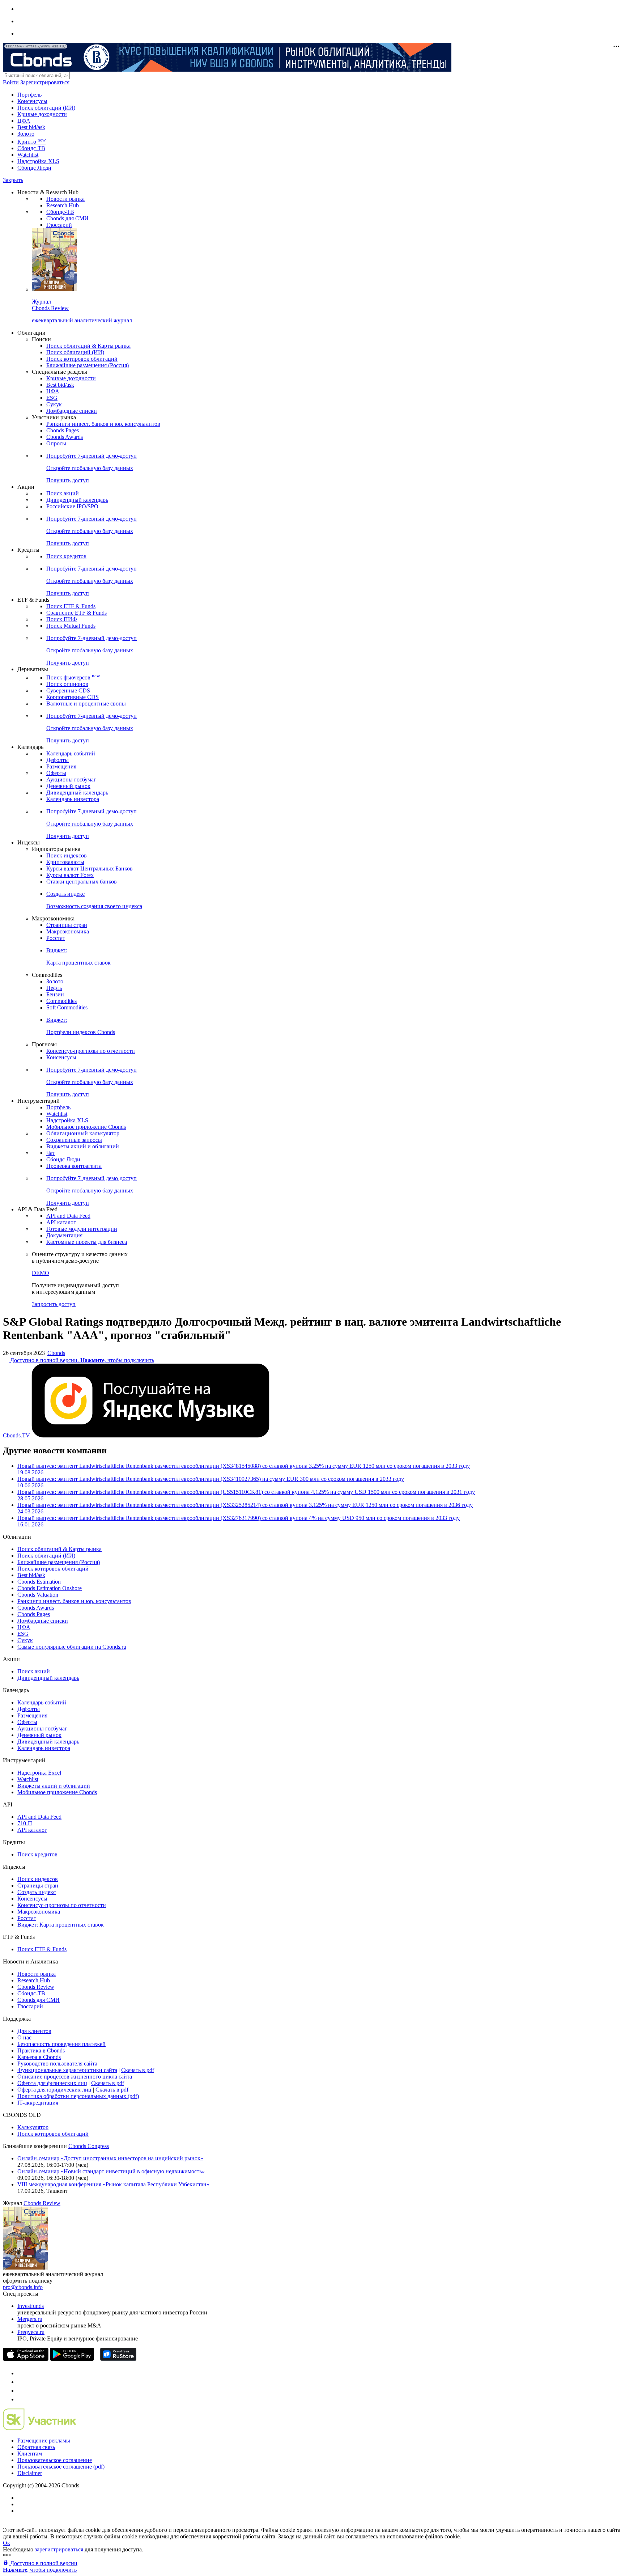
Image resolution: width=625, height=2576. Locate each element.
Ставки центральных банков (82, 882)
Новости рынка (65, 199)
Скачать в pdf (138, 2070)
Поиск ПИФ (62, 619)
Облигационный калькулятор (83, 1133)
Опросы (56, 443)
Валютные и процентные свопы (86, 704)
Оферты (56, 773)
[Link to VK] (21, 2391)
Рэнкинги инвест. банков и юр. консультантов (103, 424)
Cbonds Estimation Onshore (50, 1588)
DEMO (41, 1273)
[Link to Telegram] (21, 2373)
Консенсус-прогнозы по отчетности (91, 1051)
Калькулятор (33, 2127)
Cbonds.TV (16, 1435)
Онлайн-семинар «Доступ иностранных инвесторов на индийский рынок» (110, 2158)
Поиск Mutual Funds (71, 626)
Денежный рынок (68, 786)
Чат (51, 1153)
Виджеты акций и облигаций (83, 1146)
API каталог (61, 1222)
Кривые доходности (42, 114)
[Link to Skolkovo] (40, 2428)
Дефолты (58, 760)
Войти (11, 82)
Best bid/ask (31, 127)
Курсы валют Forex (70, 875)
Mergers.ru (30, 2319)
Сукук (54, 404)
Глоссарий (59, 225)
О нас (24, 2037)
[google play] (72, 2359)
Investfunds (31, 2306)
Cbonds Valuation (38, 1595)
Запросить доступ (54, 1304)
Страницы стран (67, 925)
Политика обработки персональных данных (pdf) (78, 2096)
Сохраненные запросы (74, 1140)
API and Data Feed (68, 1216)
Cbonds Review (36, 1987)
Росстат (56, 938)
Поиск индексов (67, 855)
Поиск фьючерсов (73, 677)
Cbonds (56, 1353)
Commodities (61, 1001)
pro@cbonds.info (23, 2287)
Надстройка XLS (38, 161)
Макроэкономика (68, 931)
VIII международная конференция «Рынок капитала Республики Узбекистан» (113, 2184)
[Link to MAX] (21, 2399)
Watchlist (28, 155)
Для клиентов (34, 2031)
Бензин (55, 994)
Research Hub (63, 205)
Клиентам (30, 2454)
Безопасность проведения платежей (61, 2044)
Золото (26, 134)
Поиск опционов (67, 684)
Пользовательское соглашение (55, 2460)
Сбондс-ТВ (31, 148)
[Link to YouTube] (21, 2382)
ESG (52, 398)
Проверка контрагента (74, 1166)
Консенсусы (32, 101)
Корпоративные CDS (73, 697)
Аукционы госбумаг (71, 779)
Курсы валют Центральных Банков (90, 868)
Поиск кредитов (66, 556)
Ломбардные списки (72, 411)
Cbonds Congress (89, 2146)
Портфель (29, 95)
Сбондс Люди (34, 168)
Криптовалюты (65, 862)
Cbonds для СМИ (67, 218)
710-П (25, 1823)
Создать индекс (37, 1892)
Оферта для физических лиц (52, 2083)
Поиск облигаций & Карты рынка (88, 346)
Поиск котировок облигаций (82, 359)
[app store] (26, 2359)
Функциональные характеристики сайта (67, 2070)
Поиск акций (63, 493)
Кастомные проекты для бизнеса (87, 1242)
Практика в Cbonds (41, 2050)
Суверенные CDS (68, 690)
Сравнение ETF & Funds (76, 613)
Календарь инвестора (73, 799)
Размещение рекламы (44, 2441)
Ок (7, 2543)
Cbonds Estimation (39, 1582)
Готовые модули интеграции (82, 1229)
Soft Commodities (67, 1007)
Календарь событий (71, 753)
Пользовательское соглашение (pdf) (61, 2467)
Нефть (54, 988)
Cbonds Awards (65, 437)
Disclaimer (30, 2473)
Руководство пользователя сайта (57, 2064)
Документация (64, 1235)
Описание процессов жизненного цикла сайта (75, 2077)
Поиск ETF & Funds (71, 606)
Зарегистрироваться (45, 82)
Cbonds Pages (63, 430)
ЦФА (24, 121)
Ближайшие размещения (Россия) (88, 365)
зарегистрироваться (58, 2549)
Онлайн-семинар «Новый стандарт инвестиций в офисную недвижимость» (111, 2171)
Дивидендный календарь (77, 500)
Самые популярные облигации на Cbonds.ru (72, 1647)
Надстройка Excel (39, 1773)
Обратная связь (36, 2447)
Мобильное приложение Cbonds (86, 1127)
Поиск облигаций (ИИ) (46, 108)
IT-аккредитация (38, 2103)
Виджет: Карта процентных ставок (61, 1925)
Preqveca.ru (31, 2332)
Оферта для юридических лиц (54, 2090)
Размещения (61, 766)
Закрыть (13, 180)
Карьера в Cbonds (39, 2057)
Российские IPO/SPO (72, 506)
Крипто (31, 142)
